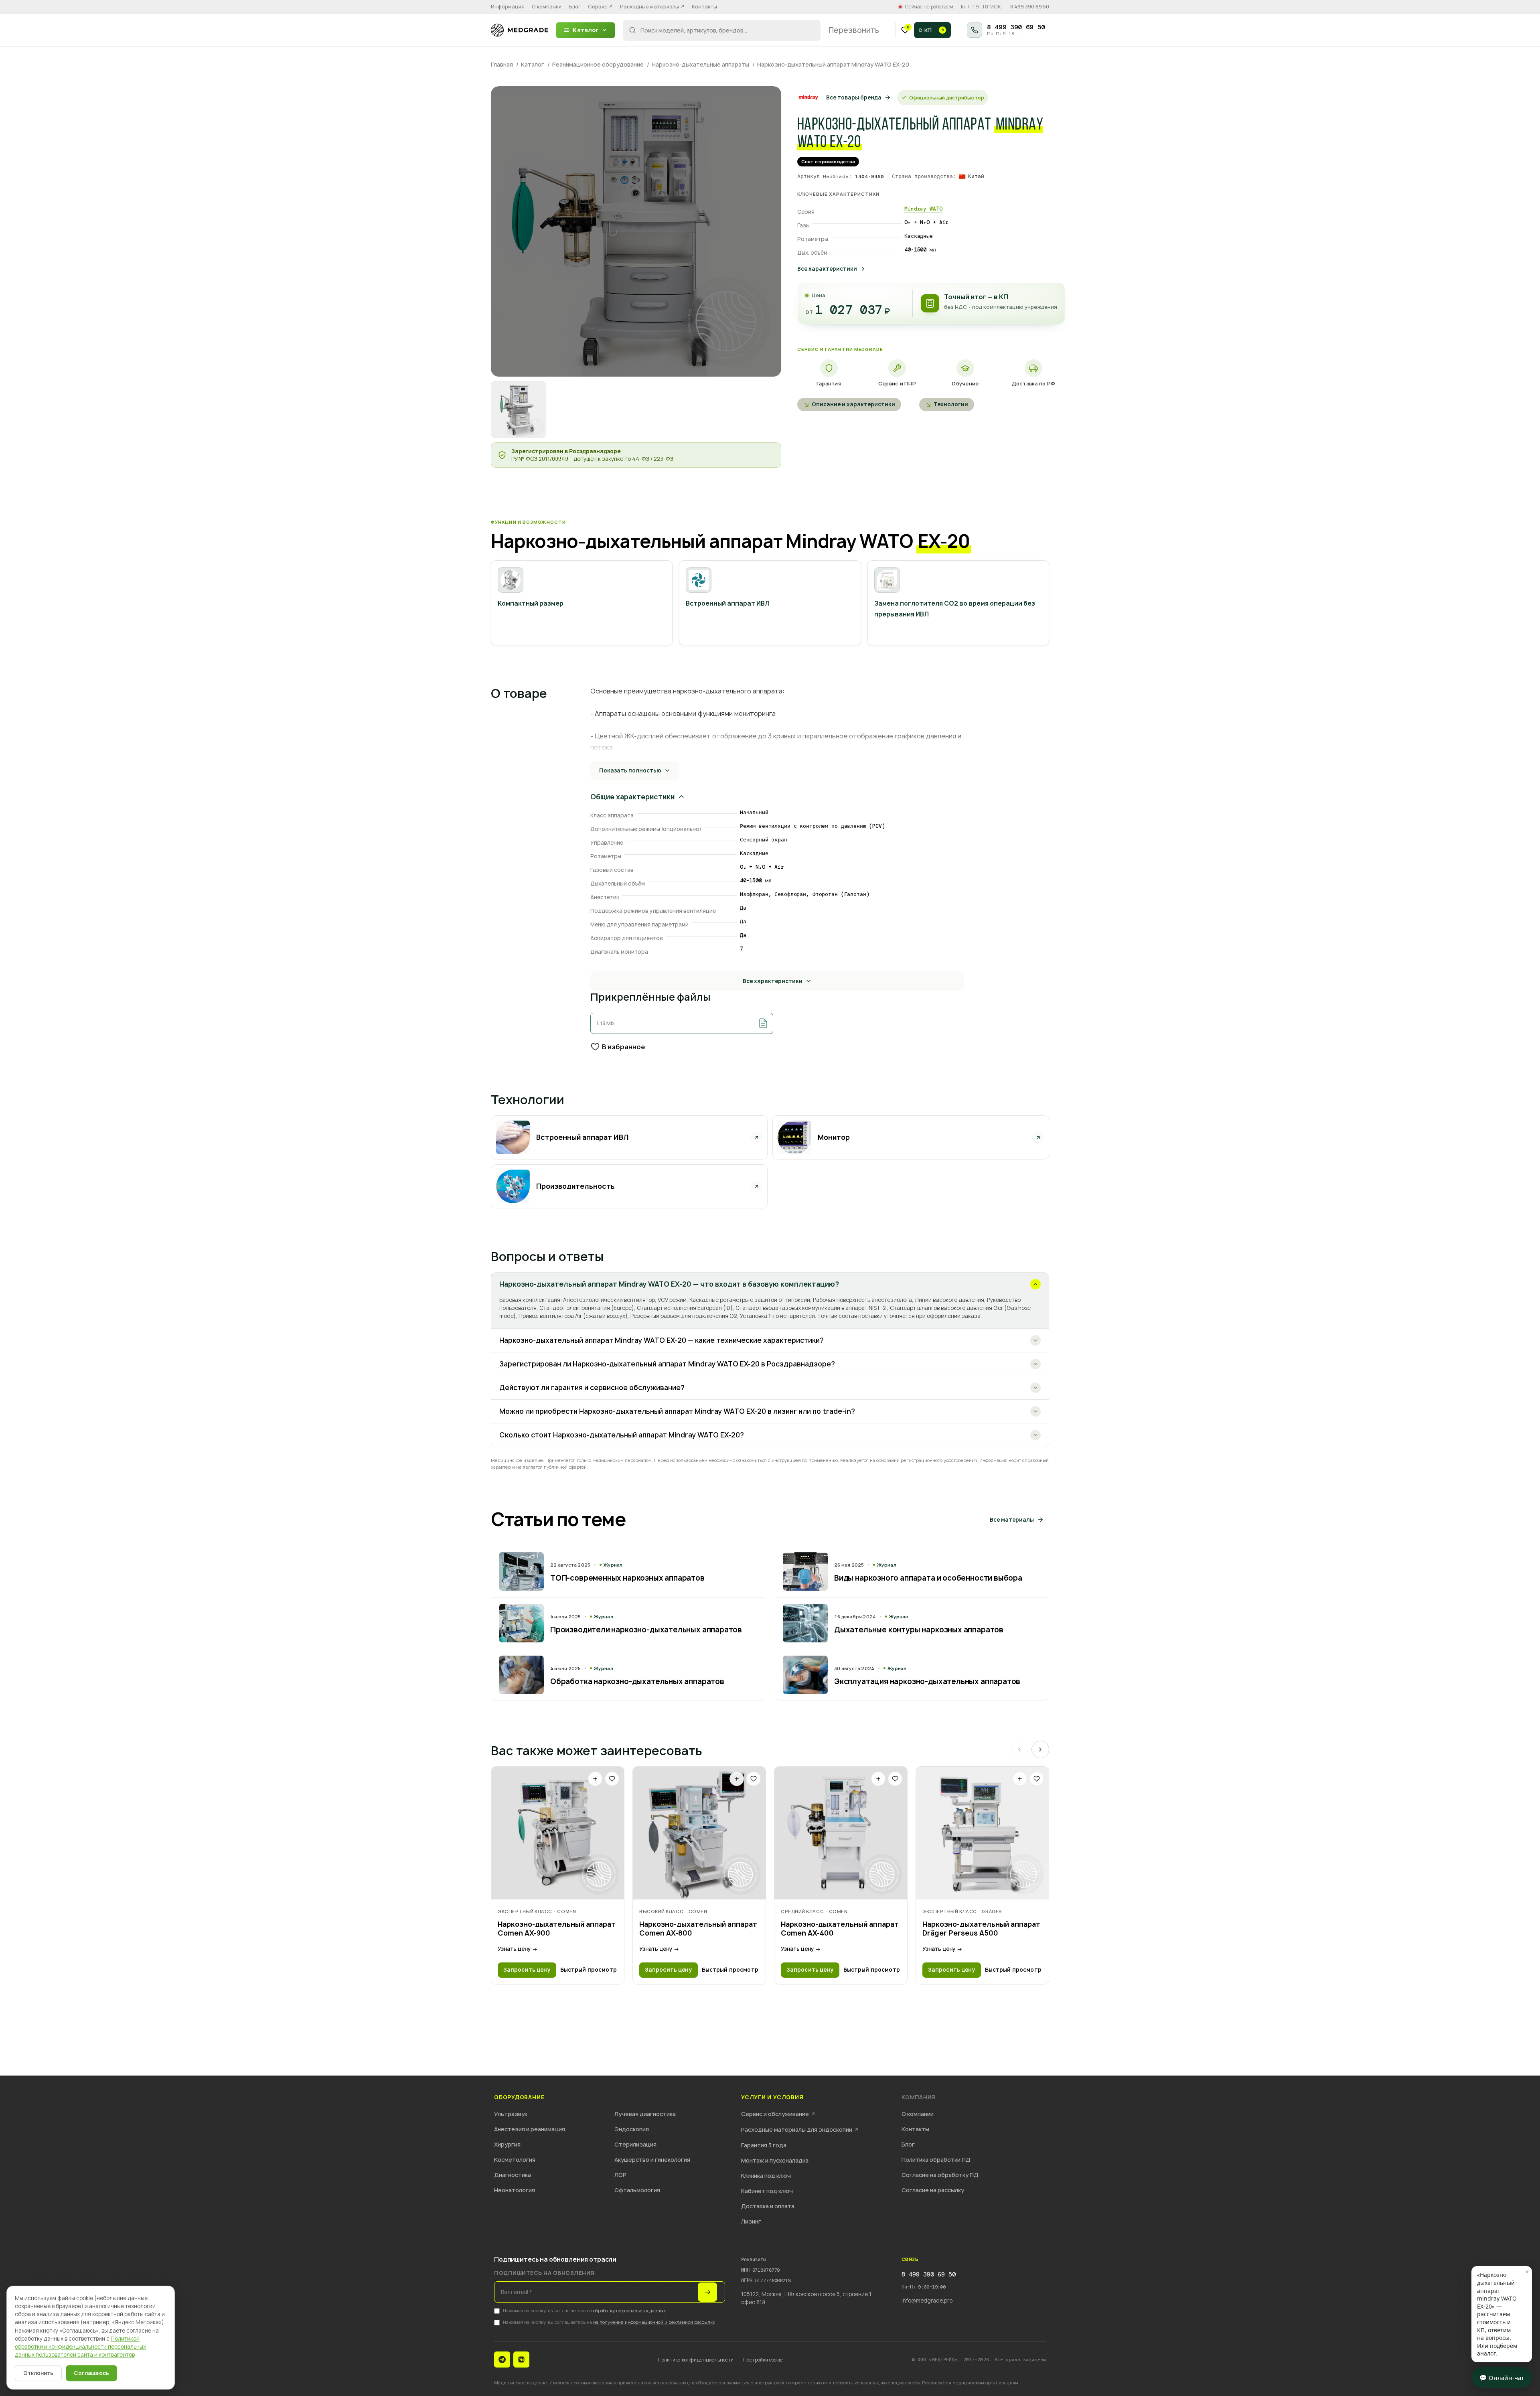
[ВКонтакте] (521, 2360)
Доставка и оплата (768, 2206)
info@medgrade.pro (927, 2301)
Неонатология (515, 2190)
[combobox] (722, 30)
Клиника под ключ (766, 2176)
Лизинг (751, 2221)
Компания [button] (918, 2097)
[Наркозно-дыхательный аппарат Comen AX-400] (841, 1833)
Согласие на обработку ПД (940, 2175)
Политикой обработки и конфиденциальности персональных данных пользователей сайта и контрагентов (80, 2347)
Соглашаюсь (91, 2373)
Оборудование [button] (519, 2097)
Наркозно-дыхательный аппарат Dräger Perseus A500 (981, 1929)
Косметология (515, 2160)
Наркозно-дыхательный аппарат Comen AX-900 (557, 1929)
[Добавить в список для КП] (595, 1779)
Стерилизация (635, 2144)
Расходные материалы (652, 7)
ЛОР (620, 2175)
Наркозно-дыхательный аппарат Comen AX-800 (698, 1929)
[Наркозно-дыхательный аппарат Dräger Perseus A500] (982, 1833)
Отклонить (38, 2373)
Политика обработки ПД (936, 2160)
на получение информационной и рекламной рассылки (654, 2322)
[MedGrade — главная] (519, 30)
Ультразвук (511, 2114)
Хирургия (507, 2144)
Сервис (600, 7)
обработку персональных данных (629, 2310)
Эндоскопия (632, 2129)
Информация (508, 7)
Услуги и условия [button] (772, 2097)
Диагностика (513, 2175)
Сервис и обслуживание (778, 2114)
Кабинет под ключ (767, 2191)
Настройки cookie (763, 2360)
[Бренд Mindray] (808, 97)
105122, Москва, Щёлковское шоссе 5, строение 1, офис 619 (807, 2298)
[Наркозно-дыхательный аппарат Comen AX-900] (558, 1833)
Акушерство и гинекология (652, 2160)
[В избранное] (612, 1779)
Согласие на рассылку (933, 2190)
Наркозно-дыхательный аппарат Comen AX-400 (840, 1929)
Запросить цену (527, 1970)
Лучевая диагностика (645, 2114)
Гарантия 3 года (764, 2145)
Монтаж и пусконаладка (775, 2160)
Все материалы (1012, 1520)
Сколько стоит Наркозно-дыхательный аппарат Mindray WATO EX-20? (622, 1435)
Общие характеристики (632, 797)
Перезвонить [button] (854, 30)
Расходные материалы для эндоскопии (800, 2129)
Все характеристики (827, 269)
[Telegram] (502, 2360)
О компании (547, 7)
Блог (575, 7)
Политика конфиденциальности (696, 2360)
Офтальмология (637, 2190)
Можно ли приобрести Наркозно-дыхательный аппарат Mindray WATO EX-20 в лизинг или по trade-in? (677, 1411)
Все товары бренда (854, 97)
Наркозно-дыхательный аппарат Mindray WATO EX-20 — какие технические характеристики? (662, 1340)
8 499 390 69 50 (1030, 7)
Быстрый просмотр (589, 1970)
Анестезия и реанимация (530, 2129)
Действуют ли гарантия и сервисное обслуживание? (592, 1388)
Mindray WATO (923, 209)
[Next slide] (1040, 1749)
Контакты (704, 7)
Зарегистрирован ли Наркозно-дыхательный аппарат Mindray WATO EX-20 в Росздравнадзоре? (667, 1364)
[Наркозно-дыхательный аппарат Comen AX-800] (699, 1833)
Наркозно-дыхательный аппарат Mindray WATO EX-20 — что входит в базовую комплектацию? (669, 1284)
